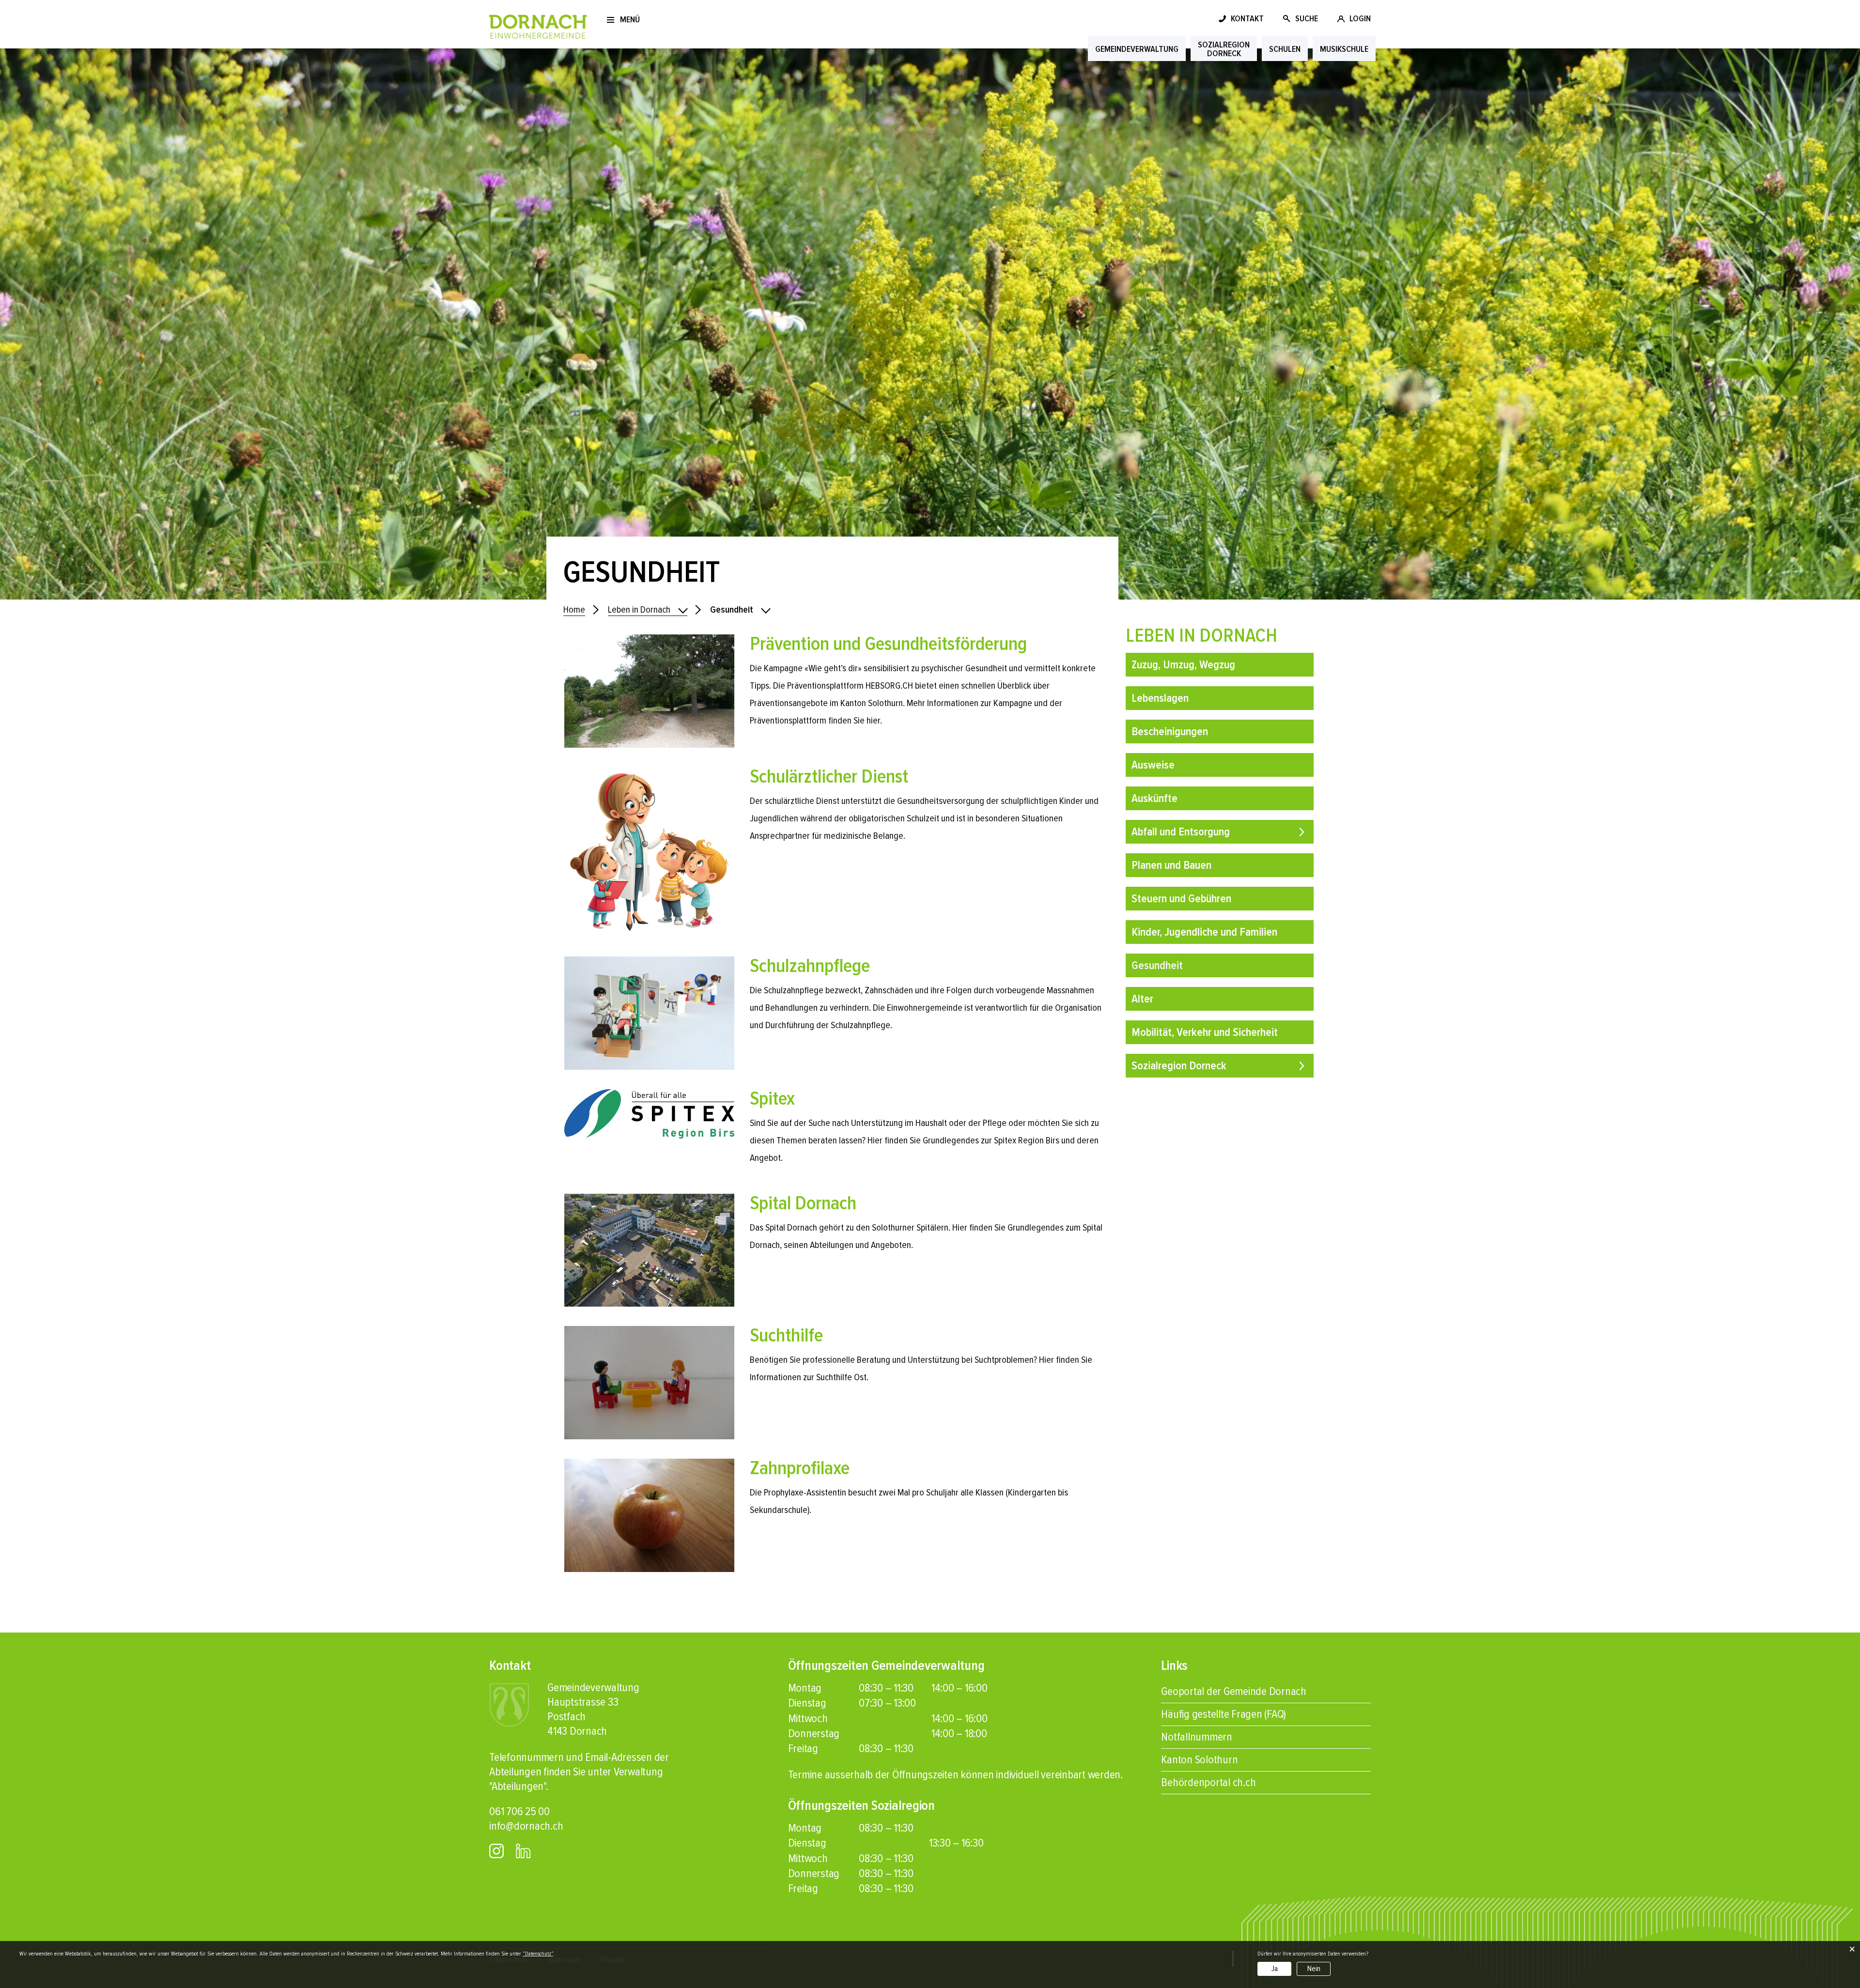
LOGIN (1360, 18)
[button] (648, 610)
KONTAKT (1247, 18)
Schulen (1285, 49)
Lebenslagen (1160, 698)
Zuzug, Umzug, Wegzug (1183, 665)
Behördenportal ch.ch (1208, 1782)
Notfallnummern (1197, 1737)
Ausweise (1153, 765)
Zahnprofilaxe (800, 1468)
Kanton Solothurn (1199, 1760)
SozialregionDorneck (1224, 49)
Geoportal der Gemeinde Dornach (1234, 1691)
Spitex (772, 1099)
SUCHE (1307, 18)
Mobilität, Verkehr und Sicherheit (1205, 1032)
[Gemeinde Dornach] (538, 26)
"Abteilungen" (518, 1786)
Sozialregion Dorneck (1179, 1066)
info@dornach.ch (526, 1826)
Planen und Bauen (1171, 865)
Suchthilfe (786, 1335)
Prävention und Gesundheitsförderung (888, 644)
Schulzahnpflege (810, 966)
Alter (1142, 999)
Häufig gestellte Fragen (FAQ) (1224, 1714)
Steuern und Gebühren (1181, 899)
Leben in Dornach (1201, 636)
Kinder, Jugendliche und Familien (1204, 932)
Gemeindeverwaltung (1137, 49)
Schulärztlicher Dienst (829, 777)
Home (574, 610)
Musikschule (1344, 49)
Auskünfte (1155, 798)
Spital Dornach (803, 1203)
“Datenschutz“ (538, 1954)
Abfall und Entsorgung (1181, 832)
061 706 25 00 (519, 1811)
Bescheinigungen (1170, 732)
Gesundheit (1186, 965)
